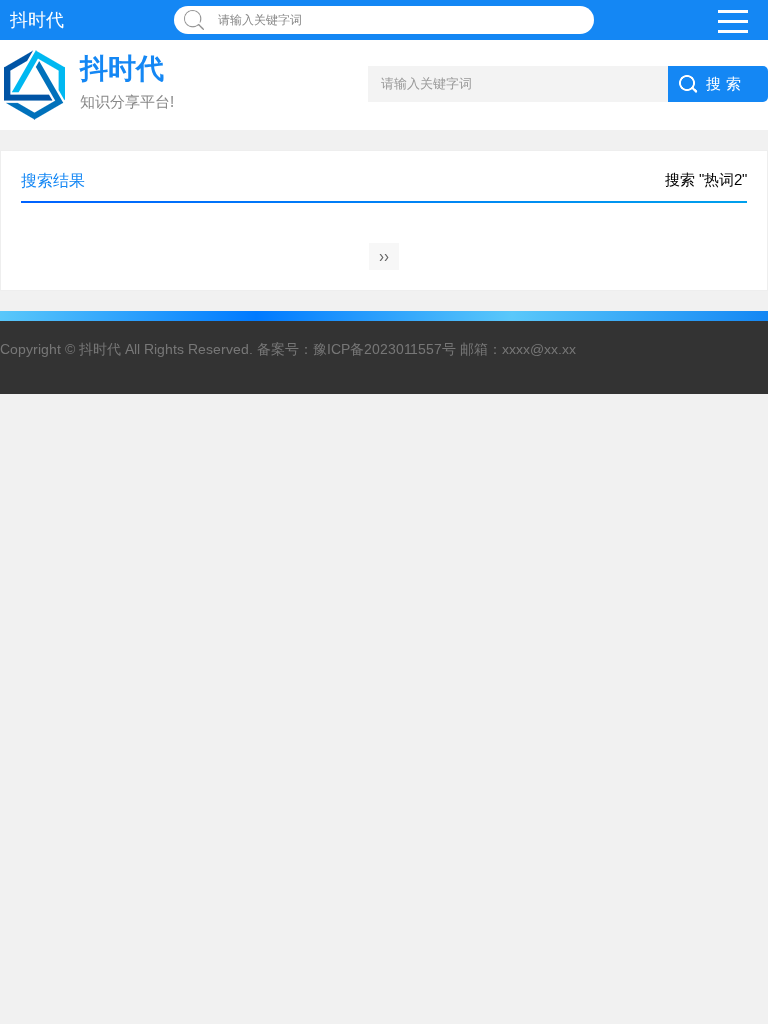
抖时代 (100, 349)
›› (384, 256)
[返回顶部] (747, 901)
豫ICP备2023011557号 (384, 349)
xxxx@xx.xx (539, 349)
